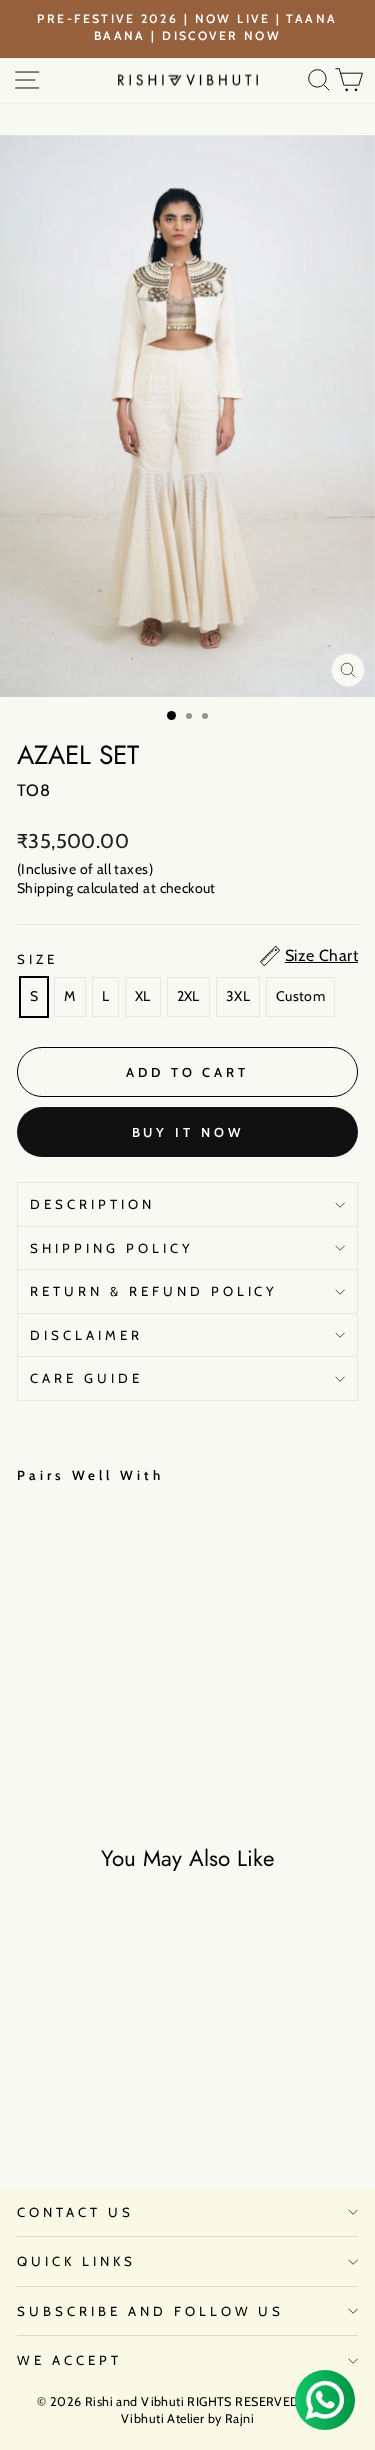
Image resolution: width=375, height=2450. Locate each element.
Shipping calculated (78, 888)
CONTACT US (75, 2212)
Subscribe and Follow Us (150, 2311)
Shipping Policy (112, 1248)
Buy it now (188, 1132)
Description (92, 1204)
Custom (300, 996)
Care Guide (86, 1378)
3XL (238, 996)
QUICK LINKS (76, 2261)
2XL (188, 996)
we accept (69, 2360)
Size (37, 959)
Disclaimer (86, 1335)
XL (143, 996)
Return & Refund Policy (154, 1291)
